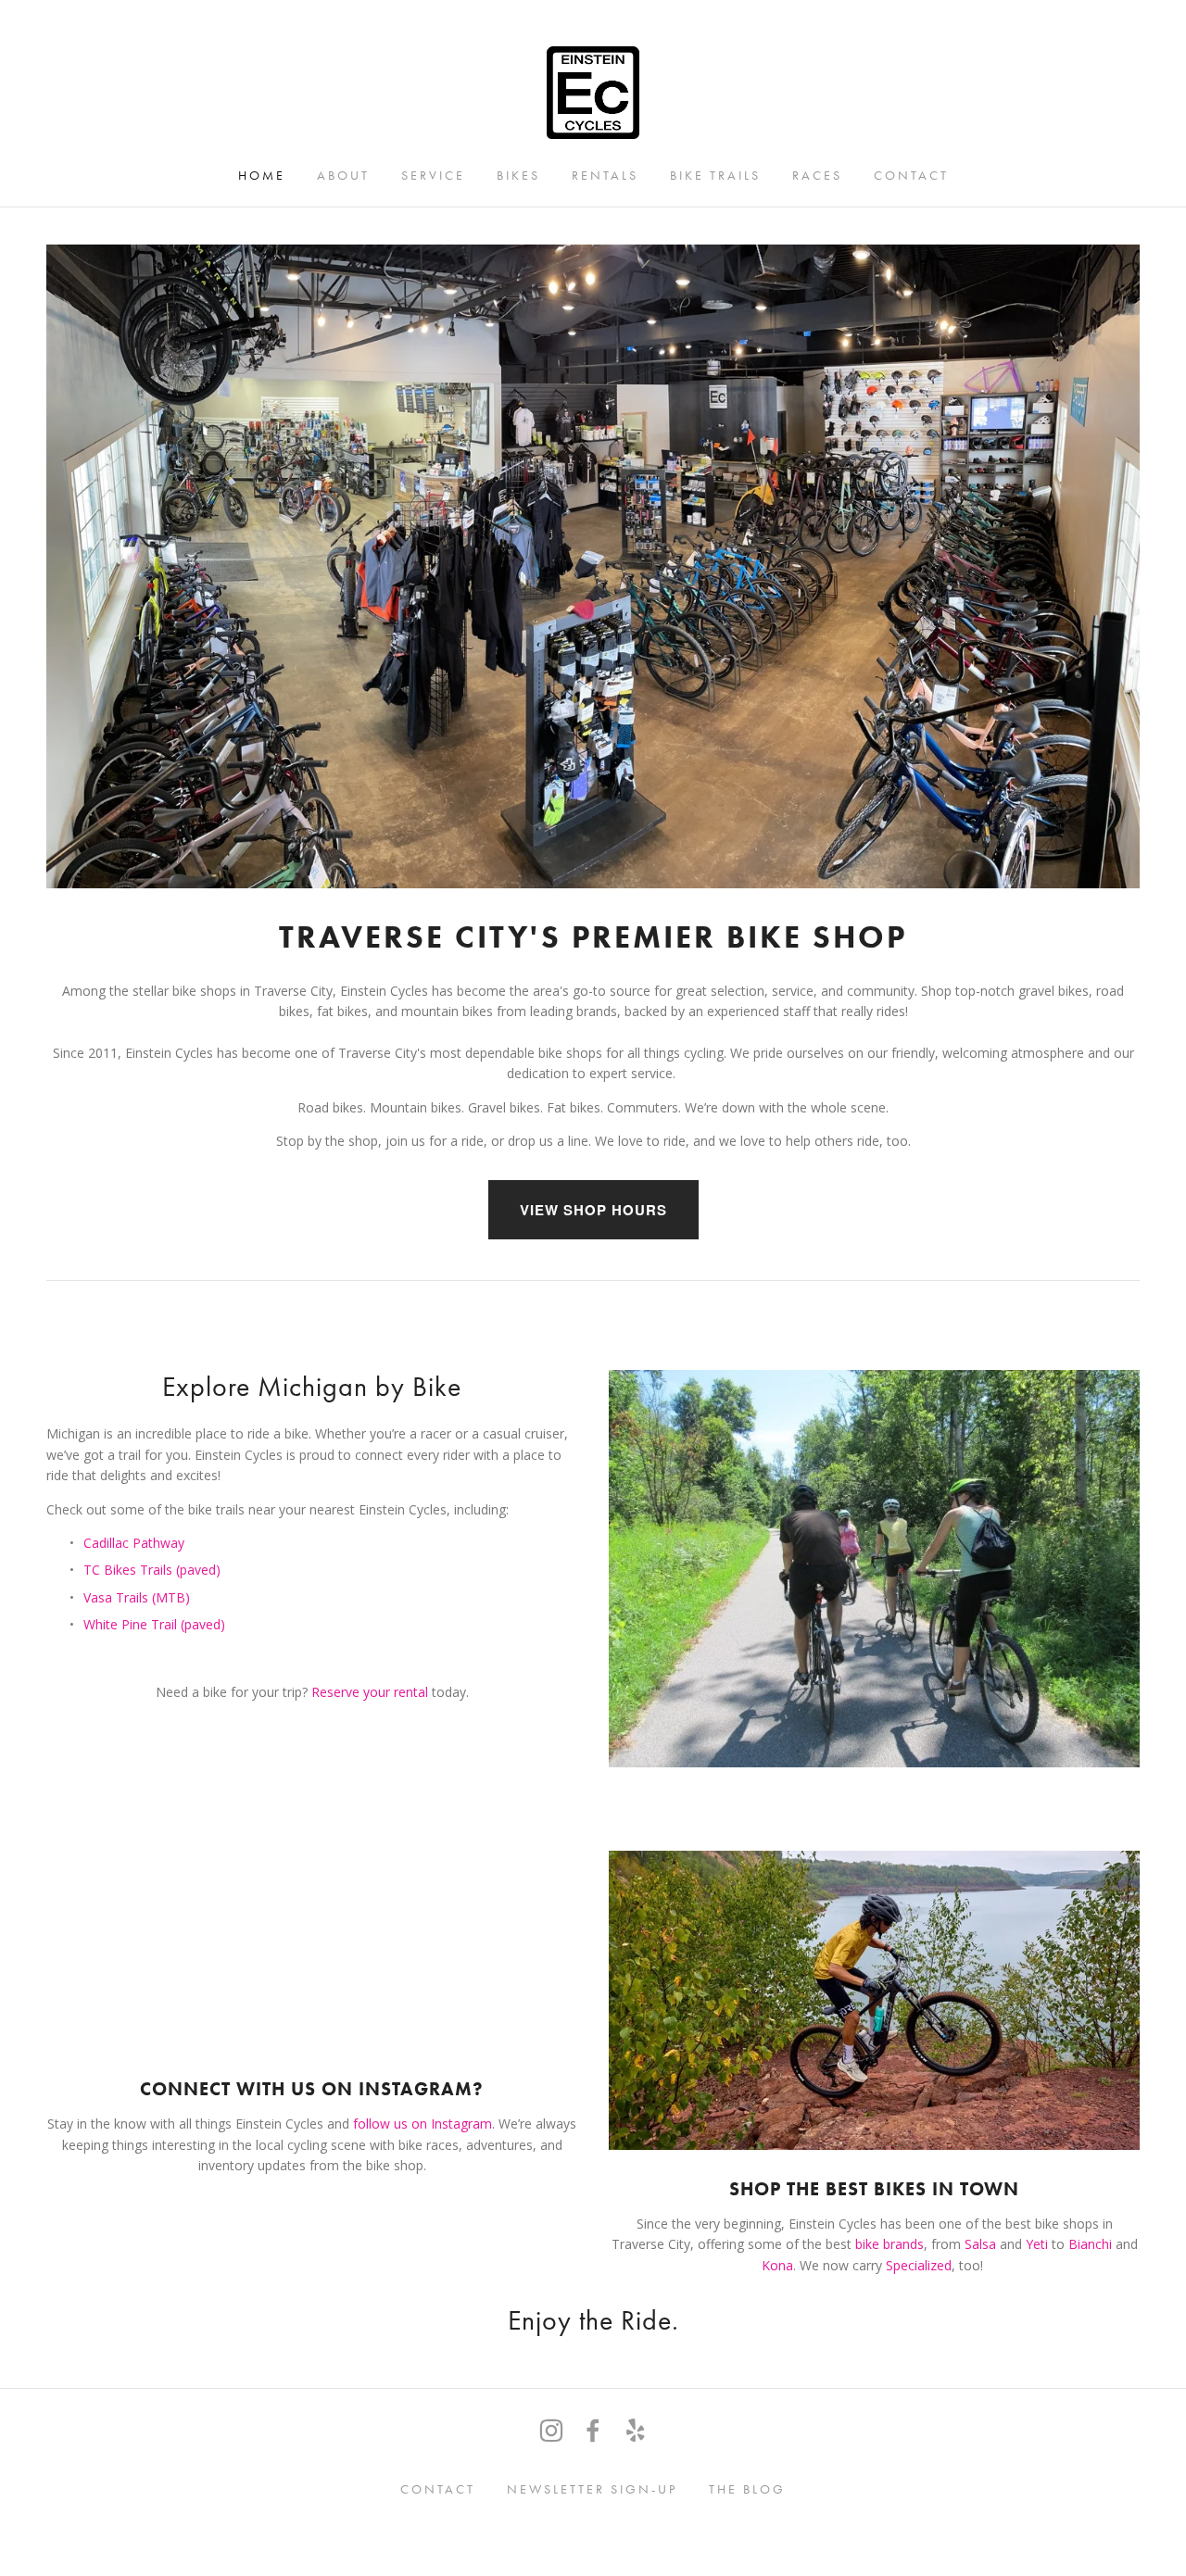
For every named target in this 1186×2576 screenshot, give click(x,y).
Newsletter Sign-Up (592, 2488)
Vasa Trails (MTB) (137, 1597)
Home (262, 175)
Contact (911, 175)
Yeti (1037, 2244)
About (343, 175)
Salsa (980, 2244)
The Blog (747, 2488)
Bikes (518, 175)
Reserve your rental (372, 1692)
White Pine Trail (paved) (154, 1624)
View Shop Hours (593, 1210)
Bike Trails (715, 175)
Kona (777, 2265)
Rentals (605, 175)
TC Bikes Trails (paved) (152, 1570)
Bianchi (1092, 2244)
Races (817, 175)
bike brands (889, 2244)
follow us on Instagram (423, 2124)
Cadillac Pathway (134, 1543)
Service (433, 175)
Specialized (919, 2265)
